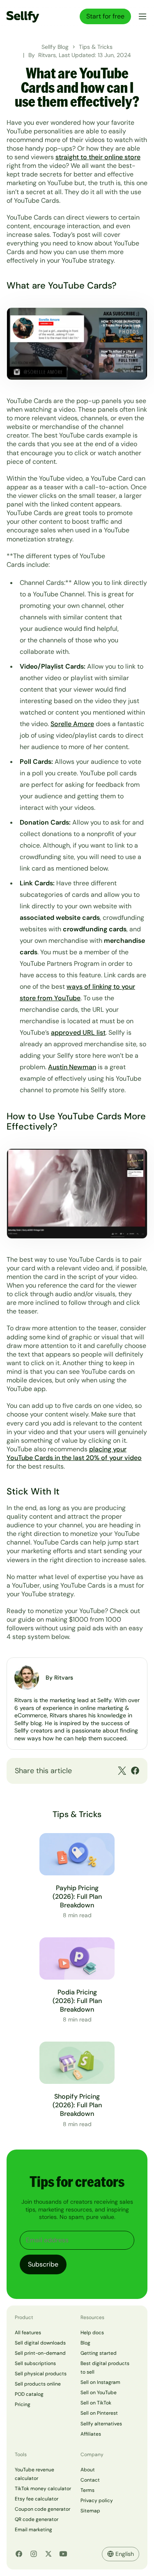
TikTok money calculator (43, 2489)
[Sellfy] (23, 16)
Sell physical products (41, 2374)
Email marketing (33, 2530)
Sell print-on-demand (40, 2353)
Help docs (92, 2333)
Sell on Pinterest (99, 2413)
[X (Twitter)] (48, 2554)
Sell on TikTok (96, 2403)
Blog (85, 2343)
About (88, 2470)
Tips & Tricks (96, 47)
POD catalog (29, 2394)
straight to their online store (98, 157)
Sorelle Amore (72, 724)
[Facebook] (19, 2554)
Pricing (23, 2404)
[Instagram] (34, 2554)
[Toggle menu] (141, 16)
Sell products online (38, 2384)
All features (28, 2333)
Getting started (99, 2353)
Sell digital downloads (40, 2343)
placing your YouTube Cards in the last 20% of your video (74, 1453)
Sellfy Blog (55, 47)
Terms (87, 2490)
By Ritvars (59, 1678)
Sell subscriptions (35, 2363)
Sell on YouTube (99, 2393)
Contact (90, 2480)
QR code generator (37, 2519)
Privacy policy (97, 2500)
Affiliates (91, 2434)
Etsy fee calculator (37, 2499)
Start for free (105, 16)
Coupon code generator (43, 2509)
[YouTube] (63, 2554)
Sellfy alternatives (101, 2424)
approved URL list (78, 1032)
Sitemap (90, 2511)
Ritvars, (48, 55)
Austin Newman (72, 1067)
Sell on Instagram (100, 2382)
